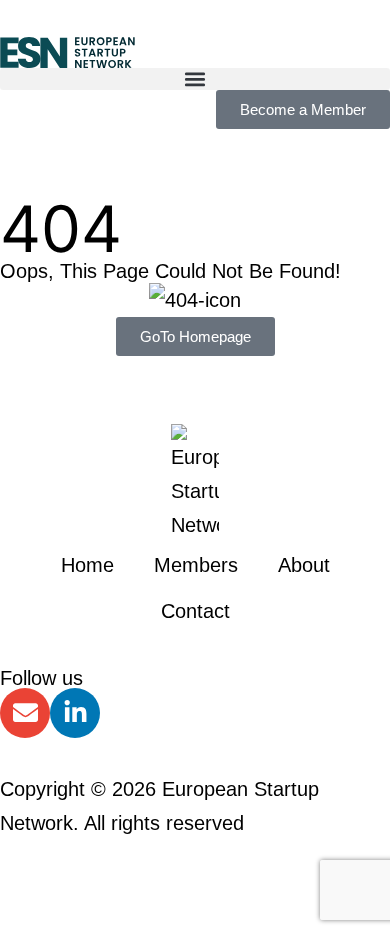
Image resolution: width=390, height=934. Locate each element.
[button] (195, 79)
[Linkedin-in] (75, 713)
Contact (195, 611)
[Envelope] (25, 713)
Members (196, 565)
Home (87, 565)
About (304, 565)
